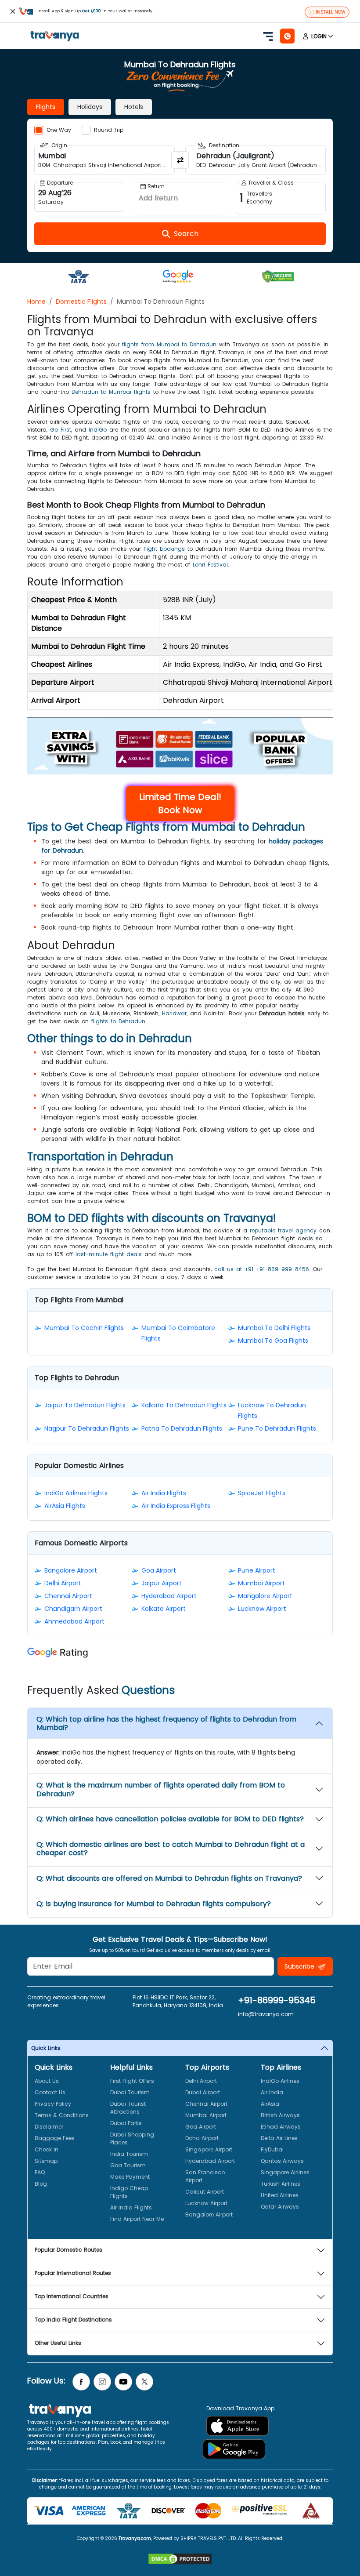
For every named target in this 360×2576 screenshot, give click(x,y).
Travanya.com (135, 2538)
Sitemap (46, 2161)
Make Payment (130, 2177)
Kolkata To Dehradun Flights (184, 1405)
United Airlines (280, 2195)
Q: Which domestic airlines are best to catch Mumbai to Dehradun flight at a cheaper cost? (171, 1849)
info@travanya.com (266, 2014)
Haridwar (174, 1013)
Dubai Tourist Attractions (128, 2108)
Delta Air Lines (279, 2138)
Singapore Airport (209, 2149)
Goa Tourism (128, 2165)
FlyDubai (272, 2149)
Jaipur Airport (162, 1583)
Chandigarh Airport (73, 1609)
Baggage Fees (55, 2138)
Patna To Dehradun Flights (182, 1428)
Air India (272, 2092)
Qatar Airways (280, 2207)
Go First (61, 430)
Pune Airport (257, 1570)
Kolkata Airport (164, 1609)
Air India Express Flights (176, 1506)
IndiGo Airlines (280, 2081)
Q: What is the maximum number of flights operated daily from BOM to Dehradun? (161, 1789)
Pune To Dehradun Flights (277, 1428)
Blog (41, 2184)
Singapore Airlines (285, 2172)
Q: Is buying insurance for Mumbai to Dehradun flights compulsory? (154, 1904)
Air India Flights (164, 1493)
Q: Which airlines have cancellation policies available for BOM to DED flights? (170, 1819)
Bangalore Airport (71, 1570)
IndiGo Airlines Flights (76, 1493)
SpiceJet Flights (262, 1493)
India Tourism (129, 2154)
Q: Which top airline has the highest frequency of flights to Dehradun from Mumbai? (166, 1723)
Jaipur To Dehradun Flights (85, 1405)
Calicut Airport (205, 2192)
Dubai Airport (203, 2092)
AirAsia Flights (65, 1506)
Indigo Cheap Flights (129, 2192)
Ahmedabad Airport (74, 1621)
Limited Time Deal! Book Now (180, 803)
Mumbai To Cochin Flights (84, 1328)
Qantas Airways (282, 2161)
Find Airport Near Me (137, 2219)
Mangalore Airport (265, 1596)
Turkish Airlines (281, 2184)
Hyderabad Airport (169, 1596)
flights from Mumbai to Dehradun (169, 344)
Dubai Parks (126, 2123)
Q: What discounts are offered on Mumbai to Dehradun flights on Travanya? (169, 1878)
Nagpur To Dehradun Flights (87, 1428)
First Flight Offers (132, 2081)
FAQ (40, 2172)
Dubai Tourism (130, 2092)
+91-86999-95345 (277, 2000)
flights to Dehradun (118, 1021)
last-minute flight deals (109, 1254)
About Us (47, 2081)
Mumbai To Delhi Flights (274, 1328)
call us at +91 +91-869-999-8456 (262, 1269)
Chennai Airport (68, 1596)
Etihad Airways (281, 2127)
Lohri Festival (210, 565)
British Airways (280, 2115)
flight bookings (164, 549)
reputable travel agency (283, 1230)
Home (36, 302)
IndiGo (98, 430)
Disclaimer (49, 2127)
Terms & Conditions (62, 2115)
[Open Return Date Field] (180, 199)
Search (16, 6)
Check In (47, 2149)
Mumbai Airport (261, 1583)
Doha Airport (202, 2138)
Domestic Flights (81, 302)
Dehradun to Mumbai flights (111, 392)
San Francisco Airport (205, 2176)
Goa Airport (159, 1570)
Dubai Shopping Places (132, 2138)
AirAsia (270, 2104)
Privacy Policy (53, 2104)
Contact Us (50, 2092)
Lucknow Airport (262, 1609)
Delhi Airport (63, 1583)
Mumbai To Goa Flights (273, 1341)
